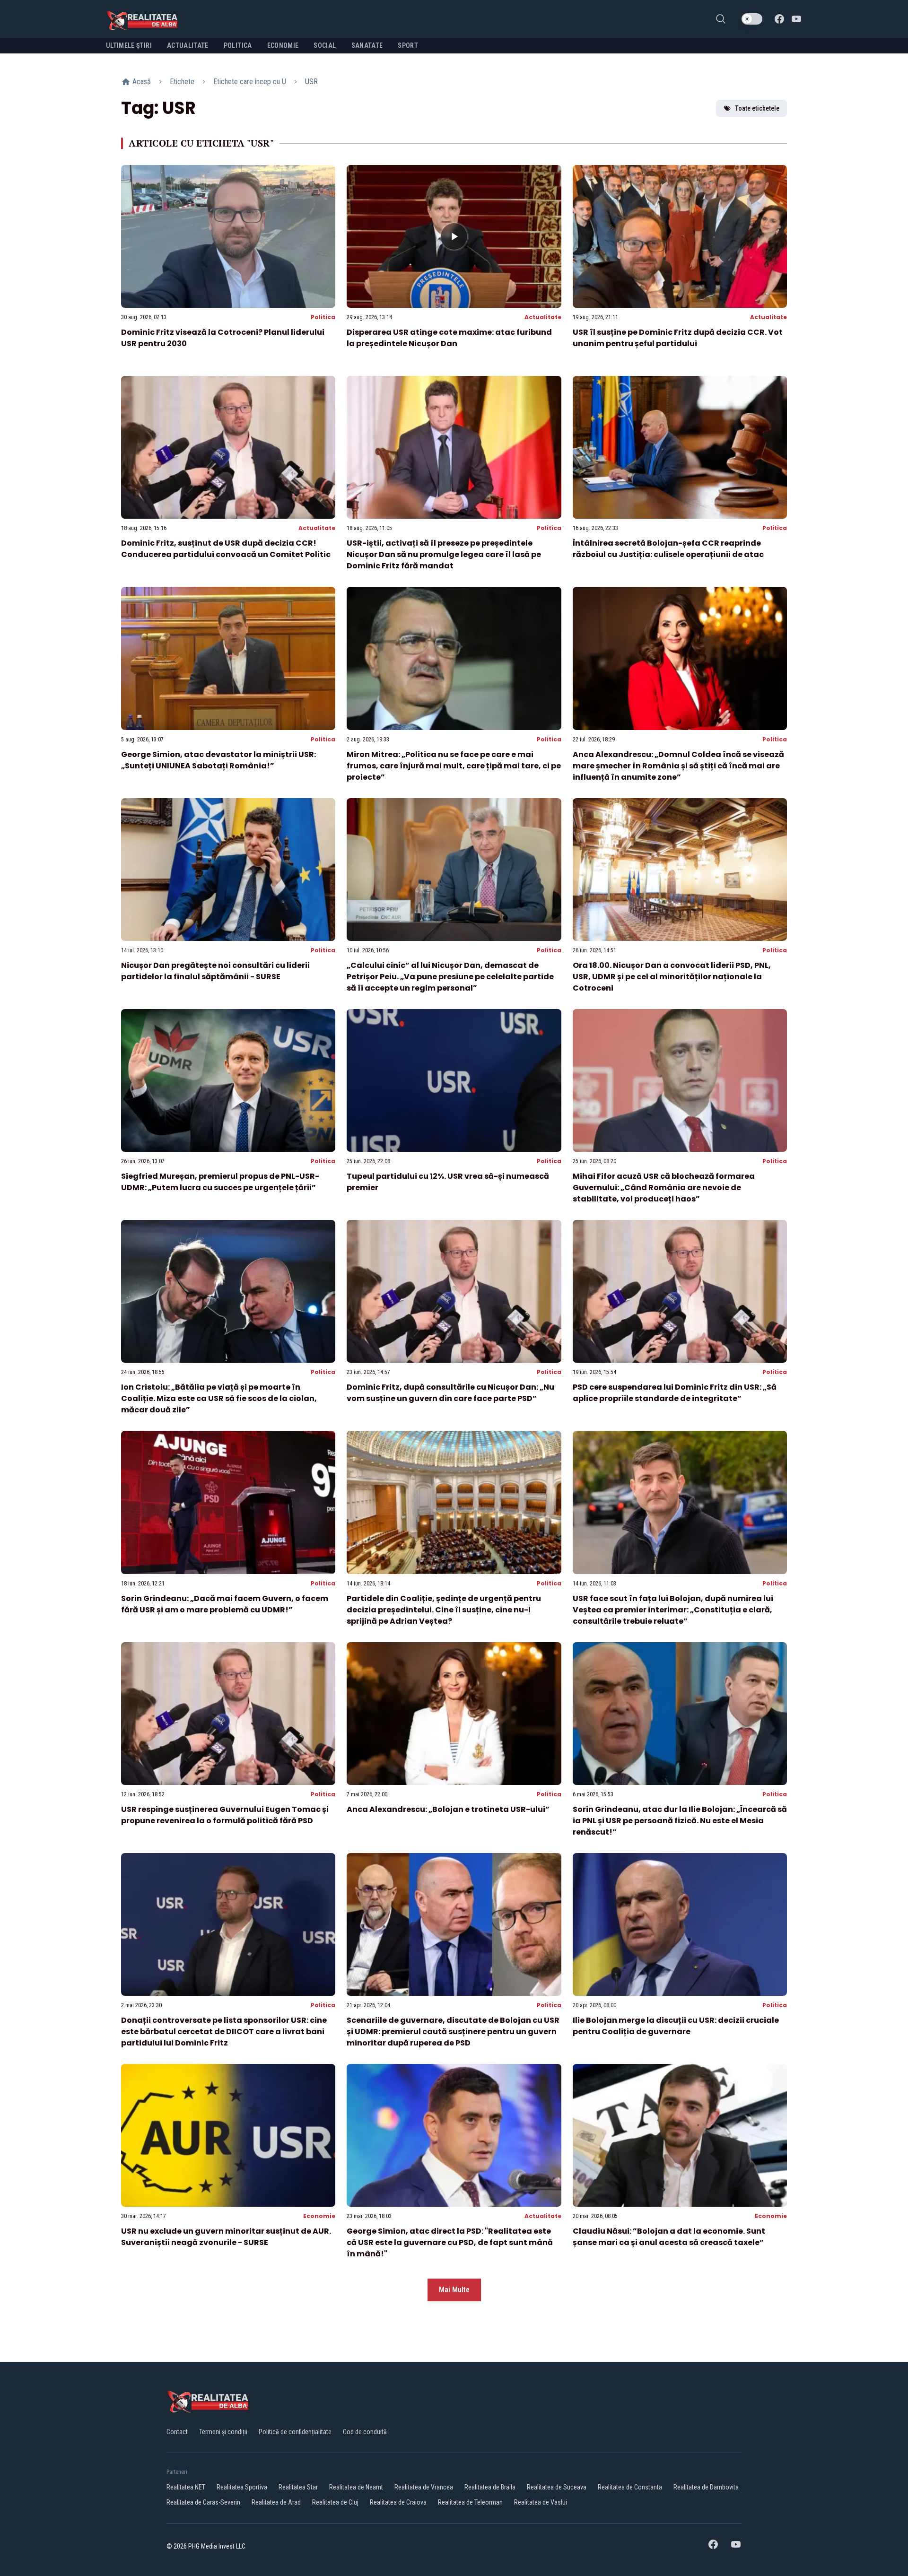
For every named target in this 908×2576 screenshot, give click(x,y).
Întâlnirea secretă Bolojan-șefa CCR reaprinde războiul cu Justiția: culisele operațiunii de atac (668, 549)
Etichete (182, 82)
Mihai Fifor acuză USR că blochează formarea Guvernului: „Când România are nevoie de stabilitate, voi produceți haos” (664, 1188)
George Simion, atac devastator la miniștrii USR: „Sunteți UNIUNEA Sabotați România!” (218, 760)
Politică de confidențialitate (295, 2432)
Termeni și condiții (223, 2432)
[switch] (752, 19)
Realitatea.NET (186, 2487)
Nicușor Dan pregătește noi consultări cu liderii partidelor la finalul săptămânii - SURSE (215, 971)
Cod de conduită (365, 2432)
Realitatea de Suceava (557, 2487)
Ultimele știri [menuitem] (129, 45)
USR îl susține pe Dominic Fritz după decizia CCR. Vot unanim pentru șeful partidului (678, 338)
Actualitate (543, 317)
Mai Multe (454, 2290)
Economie (319, 2216)
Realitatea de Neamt (356, 2487)
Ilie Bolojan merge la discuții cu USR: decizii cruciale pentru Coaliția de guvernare (676, 2026)
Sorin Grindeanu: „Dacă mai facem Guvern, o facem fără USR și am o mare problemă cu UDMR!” (225, 1604)
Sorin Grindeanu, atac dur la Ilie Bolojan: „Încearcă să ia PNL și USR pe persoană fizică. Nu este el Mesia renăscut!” (680, 1821)
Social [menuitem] (325, 45)
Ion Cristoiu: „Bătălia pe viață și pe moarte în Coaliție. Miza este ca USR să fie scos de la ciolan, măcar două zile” (219, 1398)
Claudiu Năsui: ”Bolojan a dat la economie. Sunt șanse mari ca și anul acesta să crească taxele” (669, 2237)
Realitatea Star (298, 2487)
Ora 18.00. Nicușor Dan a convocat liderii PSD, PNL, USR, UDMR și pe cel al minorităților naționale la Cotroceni (672, 977)
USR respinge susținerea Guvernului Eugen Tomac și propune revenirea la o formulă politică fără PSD (225, 1815)
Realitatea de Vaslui (541, 2502)
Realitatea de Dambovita (706, 2487)
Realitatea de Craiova (398, 2502)
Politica (323, 317)
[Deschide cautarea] (721, 19)
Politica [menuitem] (238, 45)
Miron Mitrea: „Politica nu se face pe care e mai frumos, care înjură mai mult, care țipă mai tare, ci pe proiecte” (454, 766)
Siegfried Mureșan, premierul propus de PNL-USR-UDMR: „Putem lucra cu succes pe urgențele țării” (220, 1182)
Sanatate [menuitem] (367, 45)
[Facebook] (779, 19)
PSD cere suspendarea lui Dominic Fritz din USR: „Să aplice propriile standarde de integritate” (675, 1393)
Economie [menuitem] (283, 45)
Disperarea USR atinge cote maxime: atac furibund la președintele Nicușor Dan (449, 338)
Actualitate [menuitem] (188, 45)
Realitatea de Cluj (335, 2502)
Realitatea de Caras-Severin (203, 2502)
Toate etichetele (757, 108)
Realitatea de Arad (276, 2502)
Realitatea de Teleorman (470, 2502)
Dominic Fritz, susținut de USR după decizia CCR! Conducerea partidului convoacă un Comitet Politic (226, 549)
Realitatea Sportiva (242, 2487)
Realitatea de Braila (490, 2487)
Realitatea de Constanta (630, 2487)
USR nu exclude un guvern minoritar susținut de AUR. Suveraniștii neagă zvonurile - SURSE (226, 2237)
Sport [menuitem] (408, 45)
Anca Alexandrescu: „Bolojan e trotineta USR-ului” (448, 1809)
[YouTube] (796, 19)
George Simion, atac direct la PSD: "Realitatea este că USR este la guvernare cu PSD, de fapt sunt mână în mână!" (450, 2242)
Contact (177, 2432)
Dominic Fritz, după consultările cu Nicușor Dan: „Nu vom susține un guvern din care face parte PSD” (450, 1393)
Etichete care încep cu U (250, 82)
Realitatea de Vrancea (424, 2487)
